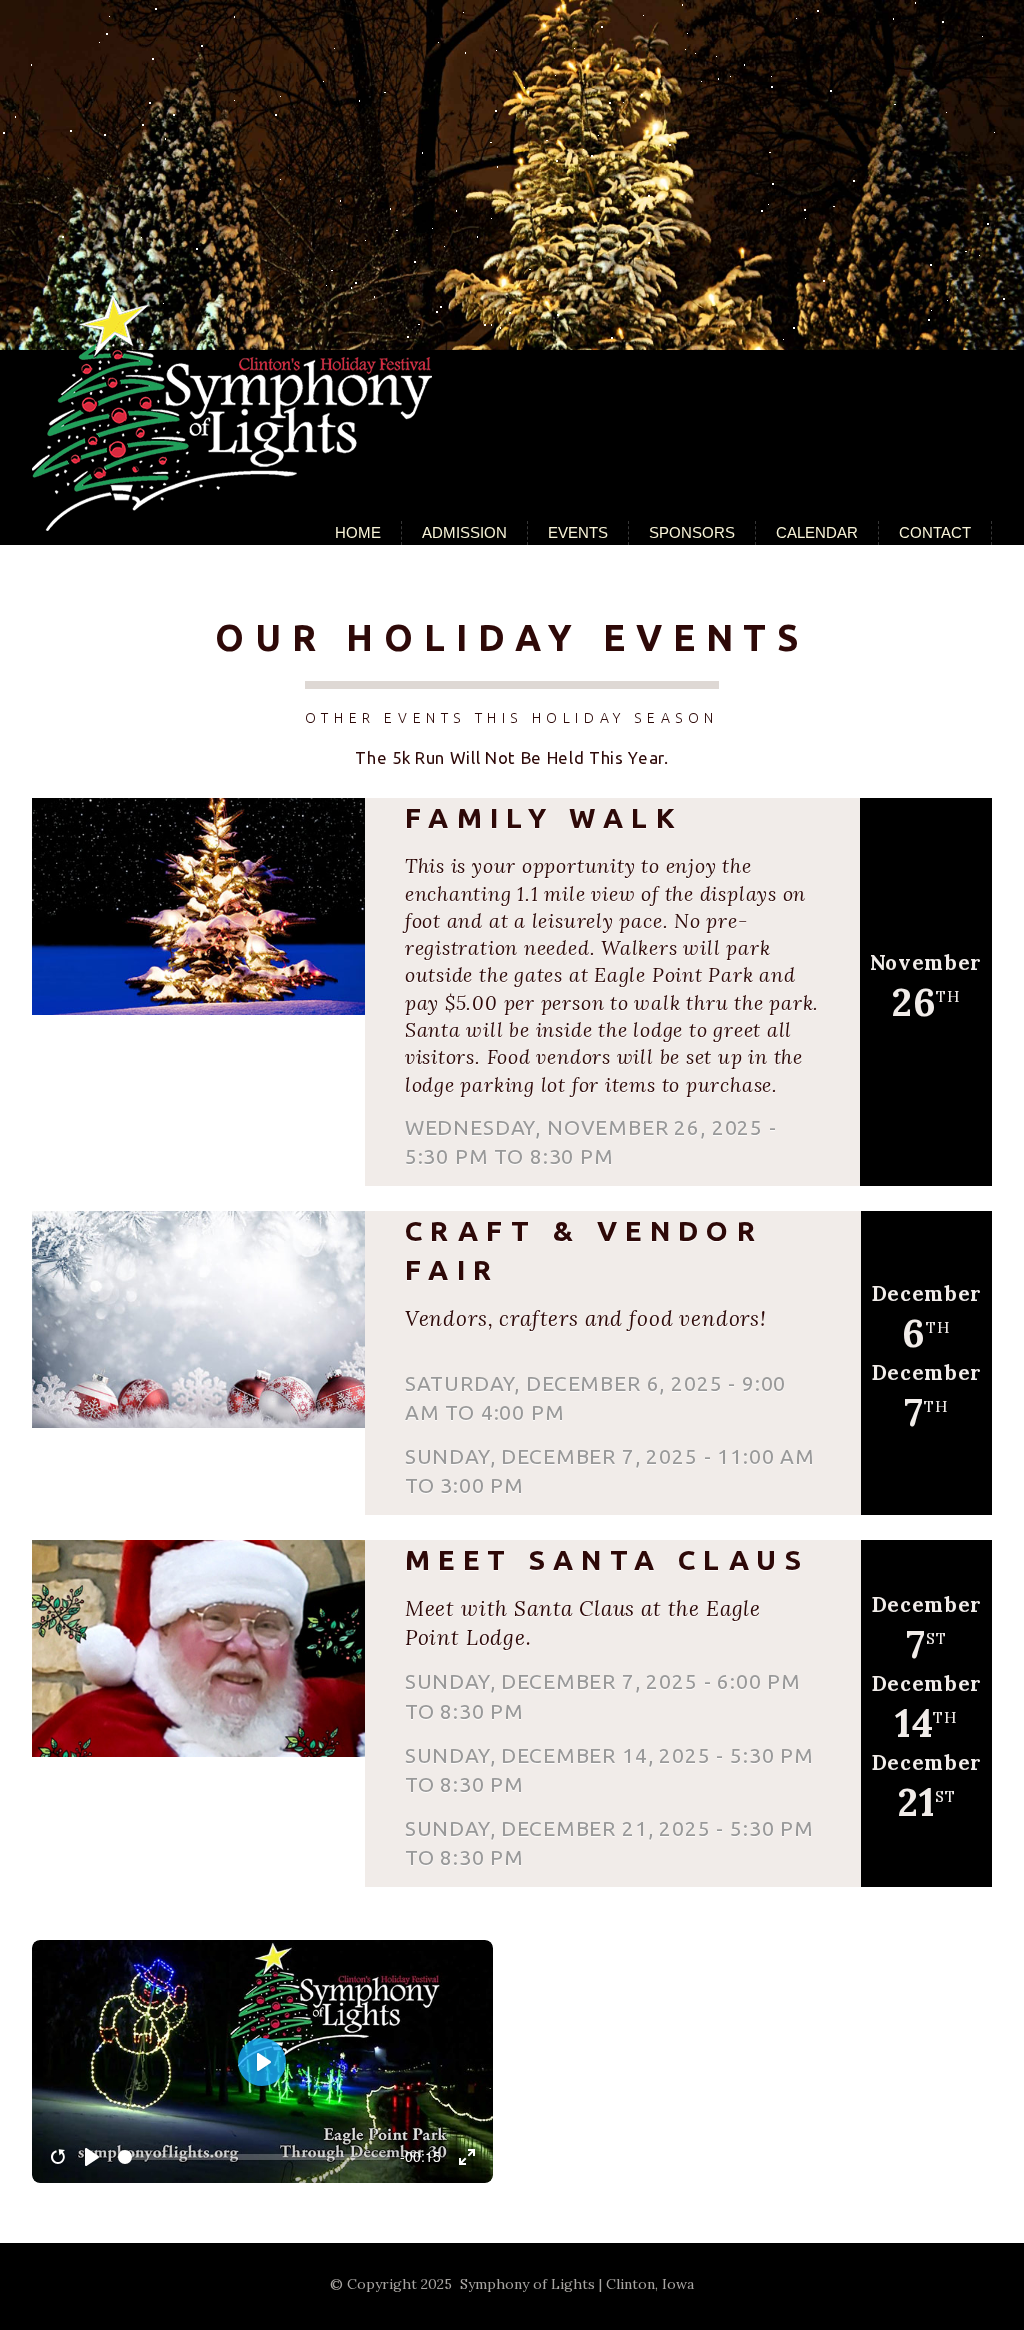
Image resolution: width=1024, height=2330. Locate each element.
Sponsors (692, 532)
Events (578, 532)
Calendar (817, 532)
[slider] (254, 2157)
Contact (935, 532)
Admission (464, 532)
